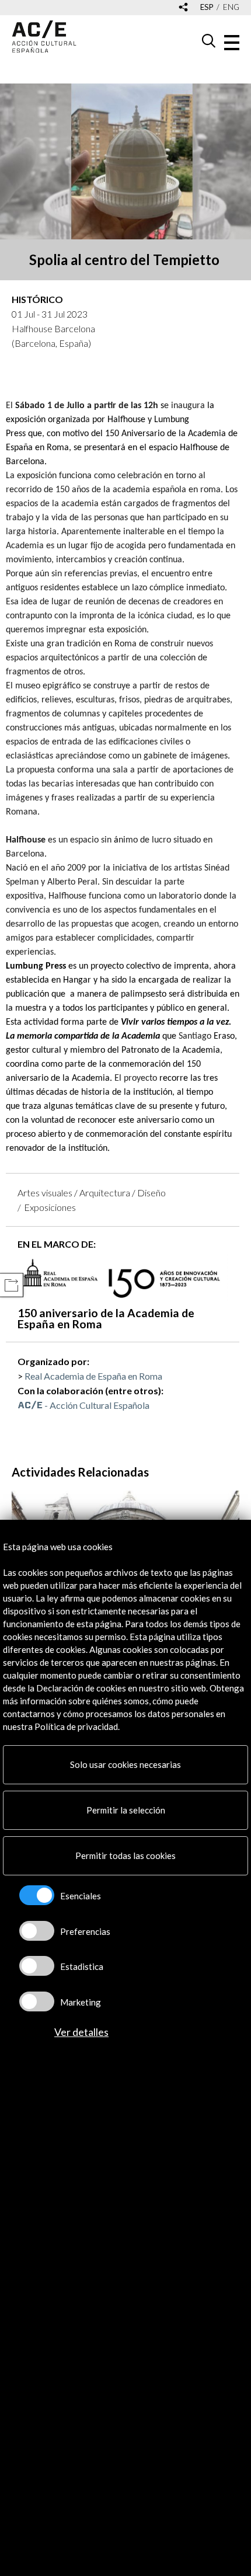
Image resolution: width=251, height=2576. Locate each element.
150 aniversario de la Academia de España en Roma (106, 1318)
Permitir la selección (126, 1810)
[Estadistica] (37, 1966)
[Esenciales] (37, 1895)
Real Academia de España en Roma (93, 1376)
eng (231, 7)
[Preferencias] (37, 1931)
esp (207, 7)
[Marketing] (37, 2001)
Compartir (11, 1285)
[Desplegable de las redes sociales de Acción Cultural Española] (183, 8)
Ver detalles (81, 2032)
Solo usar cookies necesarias (125, 1764)
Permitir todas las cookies (125, 1856)
